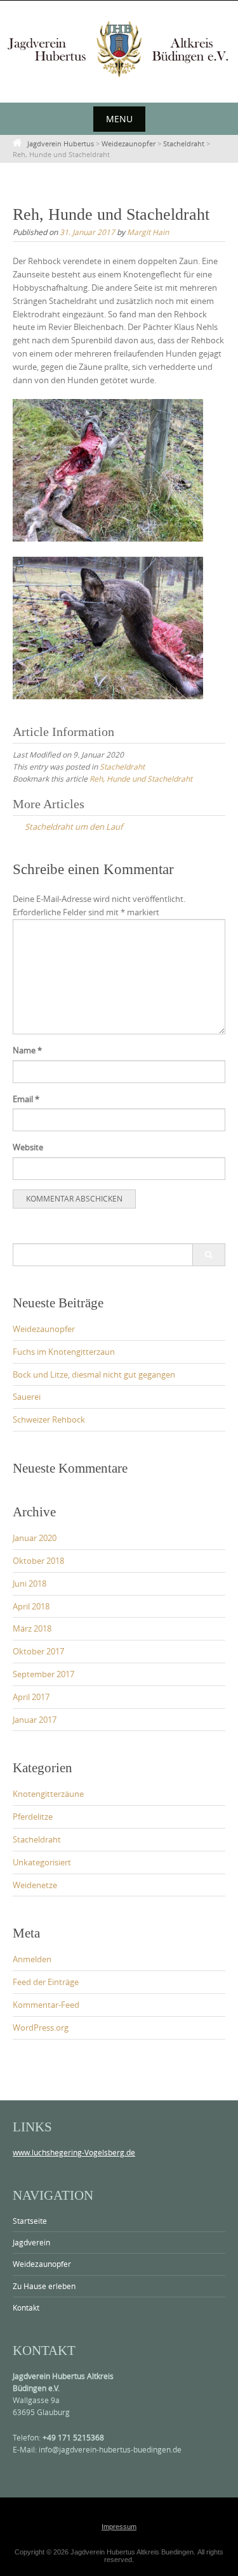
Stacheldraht (122, 766)
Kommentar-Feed (46, 2005)
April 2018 (31, 1606)
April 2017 (31, 1697)
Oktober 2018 (38, 1561)
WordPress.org (41, 2027)
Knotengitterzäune (48, 1794)
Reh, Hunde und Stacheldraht (141, 778)
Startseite (30, 2221)
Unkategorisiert (42, 1862)
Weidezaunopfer (44, 1329)
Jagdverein (31, 2242)
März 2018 (32, 1628)
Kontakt (26, 2307)
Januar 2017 (35, 1720)
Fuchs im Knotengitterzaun (64, 1352)
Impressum (119, 2527)
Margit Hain (148, 232)
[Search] (208, 1255)
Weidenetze (35, 1885)
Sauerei (27, 1397)
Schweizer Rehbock (49, 1419)
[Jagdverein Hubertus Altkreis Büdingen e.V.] (119, 49)
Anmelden (32, 1959)
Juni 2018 (30, 1583)
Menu (119, 119)
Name (27, 1050)
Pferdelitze (33, 1817)
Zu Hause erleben (44, 2286)
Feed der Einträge (46, 1982)
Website (28, 1147)
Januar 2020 (35, 1538)
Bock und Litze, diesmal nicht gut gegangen (94, 1374)
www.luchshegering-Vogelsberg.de (74, 2152)
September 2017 (43, 1674)
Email (26, 1099)
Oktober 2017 (38, 1651)
